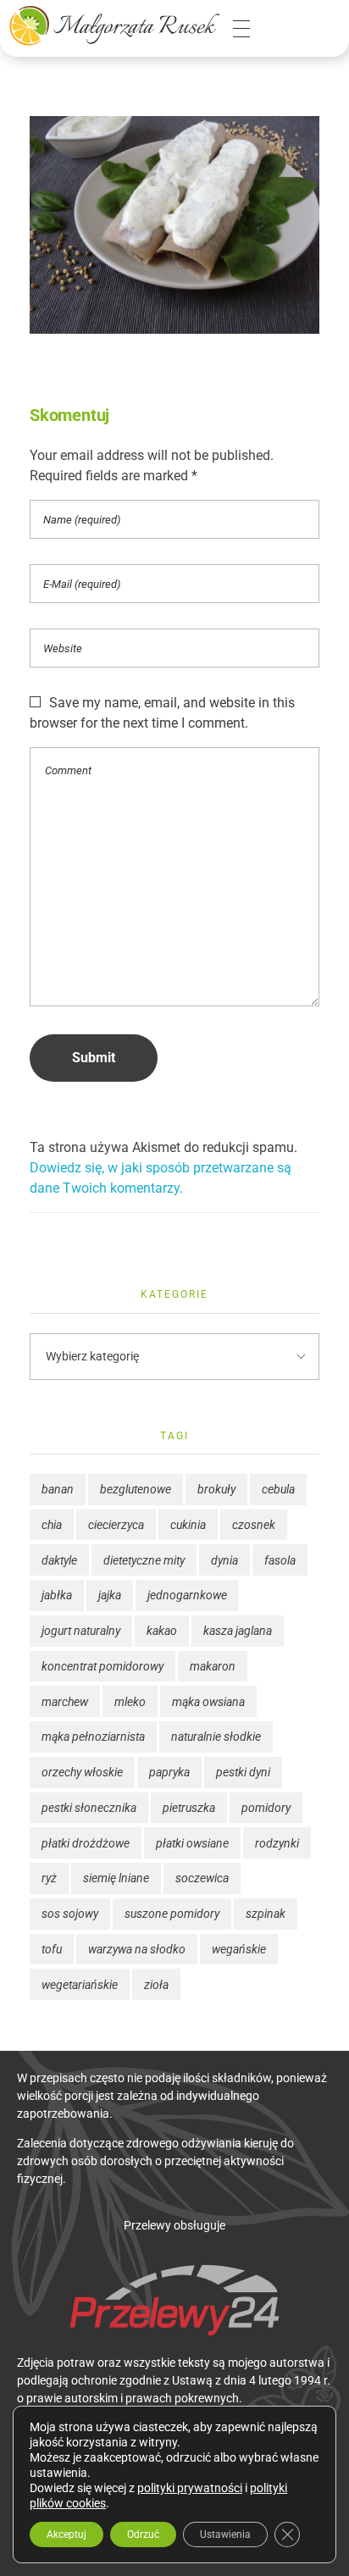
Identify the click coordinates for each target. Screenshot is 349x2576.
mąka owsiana (208, 1702)
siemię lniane (116, 1878)
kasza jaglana (238, 1631)
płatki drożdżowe (86, 1843)
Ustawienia (225, 2534)
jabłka (57, 1595)
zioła (156, 1985)
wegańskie (239, 1949)
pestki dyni (243, 1772)
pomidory (266, 1808)
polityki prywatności (190, 2488)
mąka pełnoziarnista (93, 1737)
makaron (213, 1666)
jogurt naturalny (81, 1631)
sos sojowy (70, 1914)
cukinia (188, 1525)
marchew (65, 1702)
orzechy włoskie (82, 1772)
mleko (130, 1702)
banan (58, 1489)
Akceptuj (66, 2534)
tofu (52, 1949)
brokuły (216, 1489)
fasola (280, 1560)
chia (52, 1525)
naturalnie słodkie (216, 1737)
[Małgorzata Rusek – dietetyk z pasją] (114, 25)
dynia (224, 1560)
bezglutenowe (136, 1489)
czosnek (254, 1525)
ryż (49, 1878)
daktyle (59, 1560)
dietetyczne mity (144, 1560)
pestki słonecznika (89, 1808)
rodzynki (277, 1843)
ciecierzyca (116, 1525)
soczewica (202, 1878)
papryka (169, 1772)
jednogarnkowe (187, 1595)
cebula (278, 1489)
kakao (162, 1631)
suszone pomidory (172, 1914)
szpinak (266, 1914)
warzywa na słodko (137, 1949)
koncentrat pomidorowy (102, 1666)
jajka (110, 1595)
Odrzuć (143, 2534)
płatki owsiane (192, 1843)
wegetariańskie (80, 1985)
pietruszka (189, 1808)
